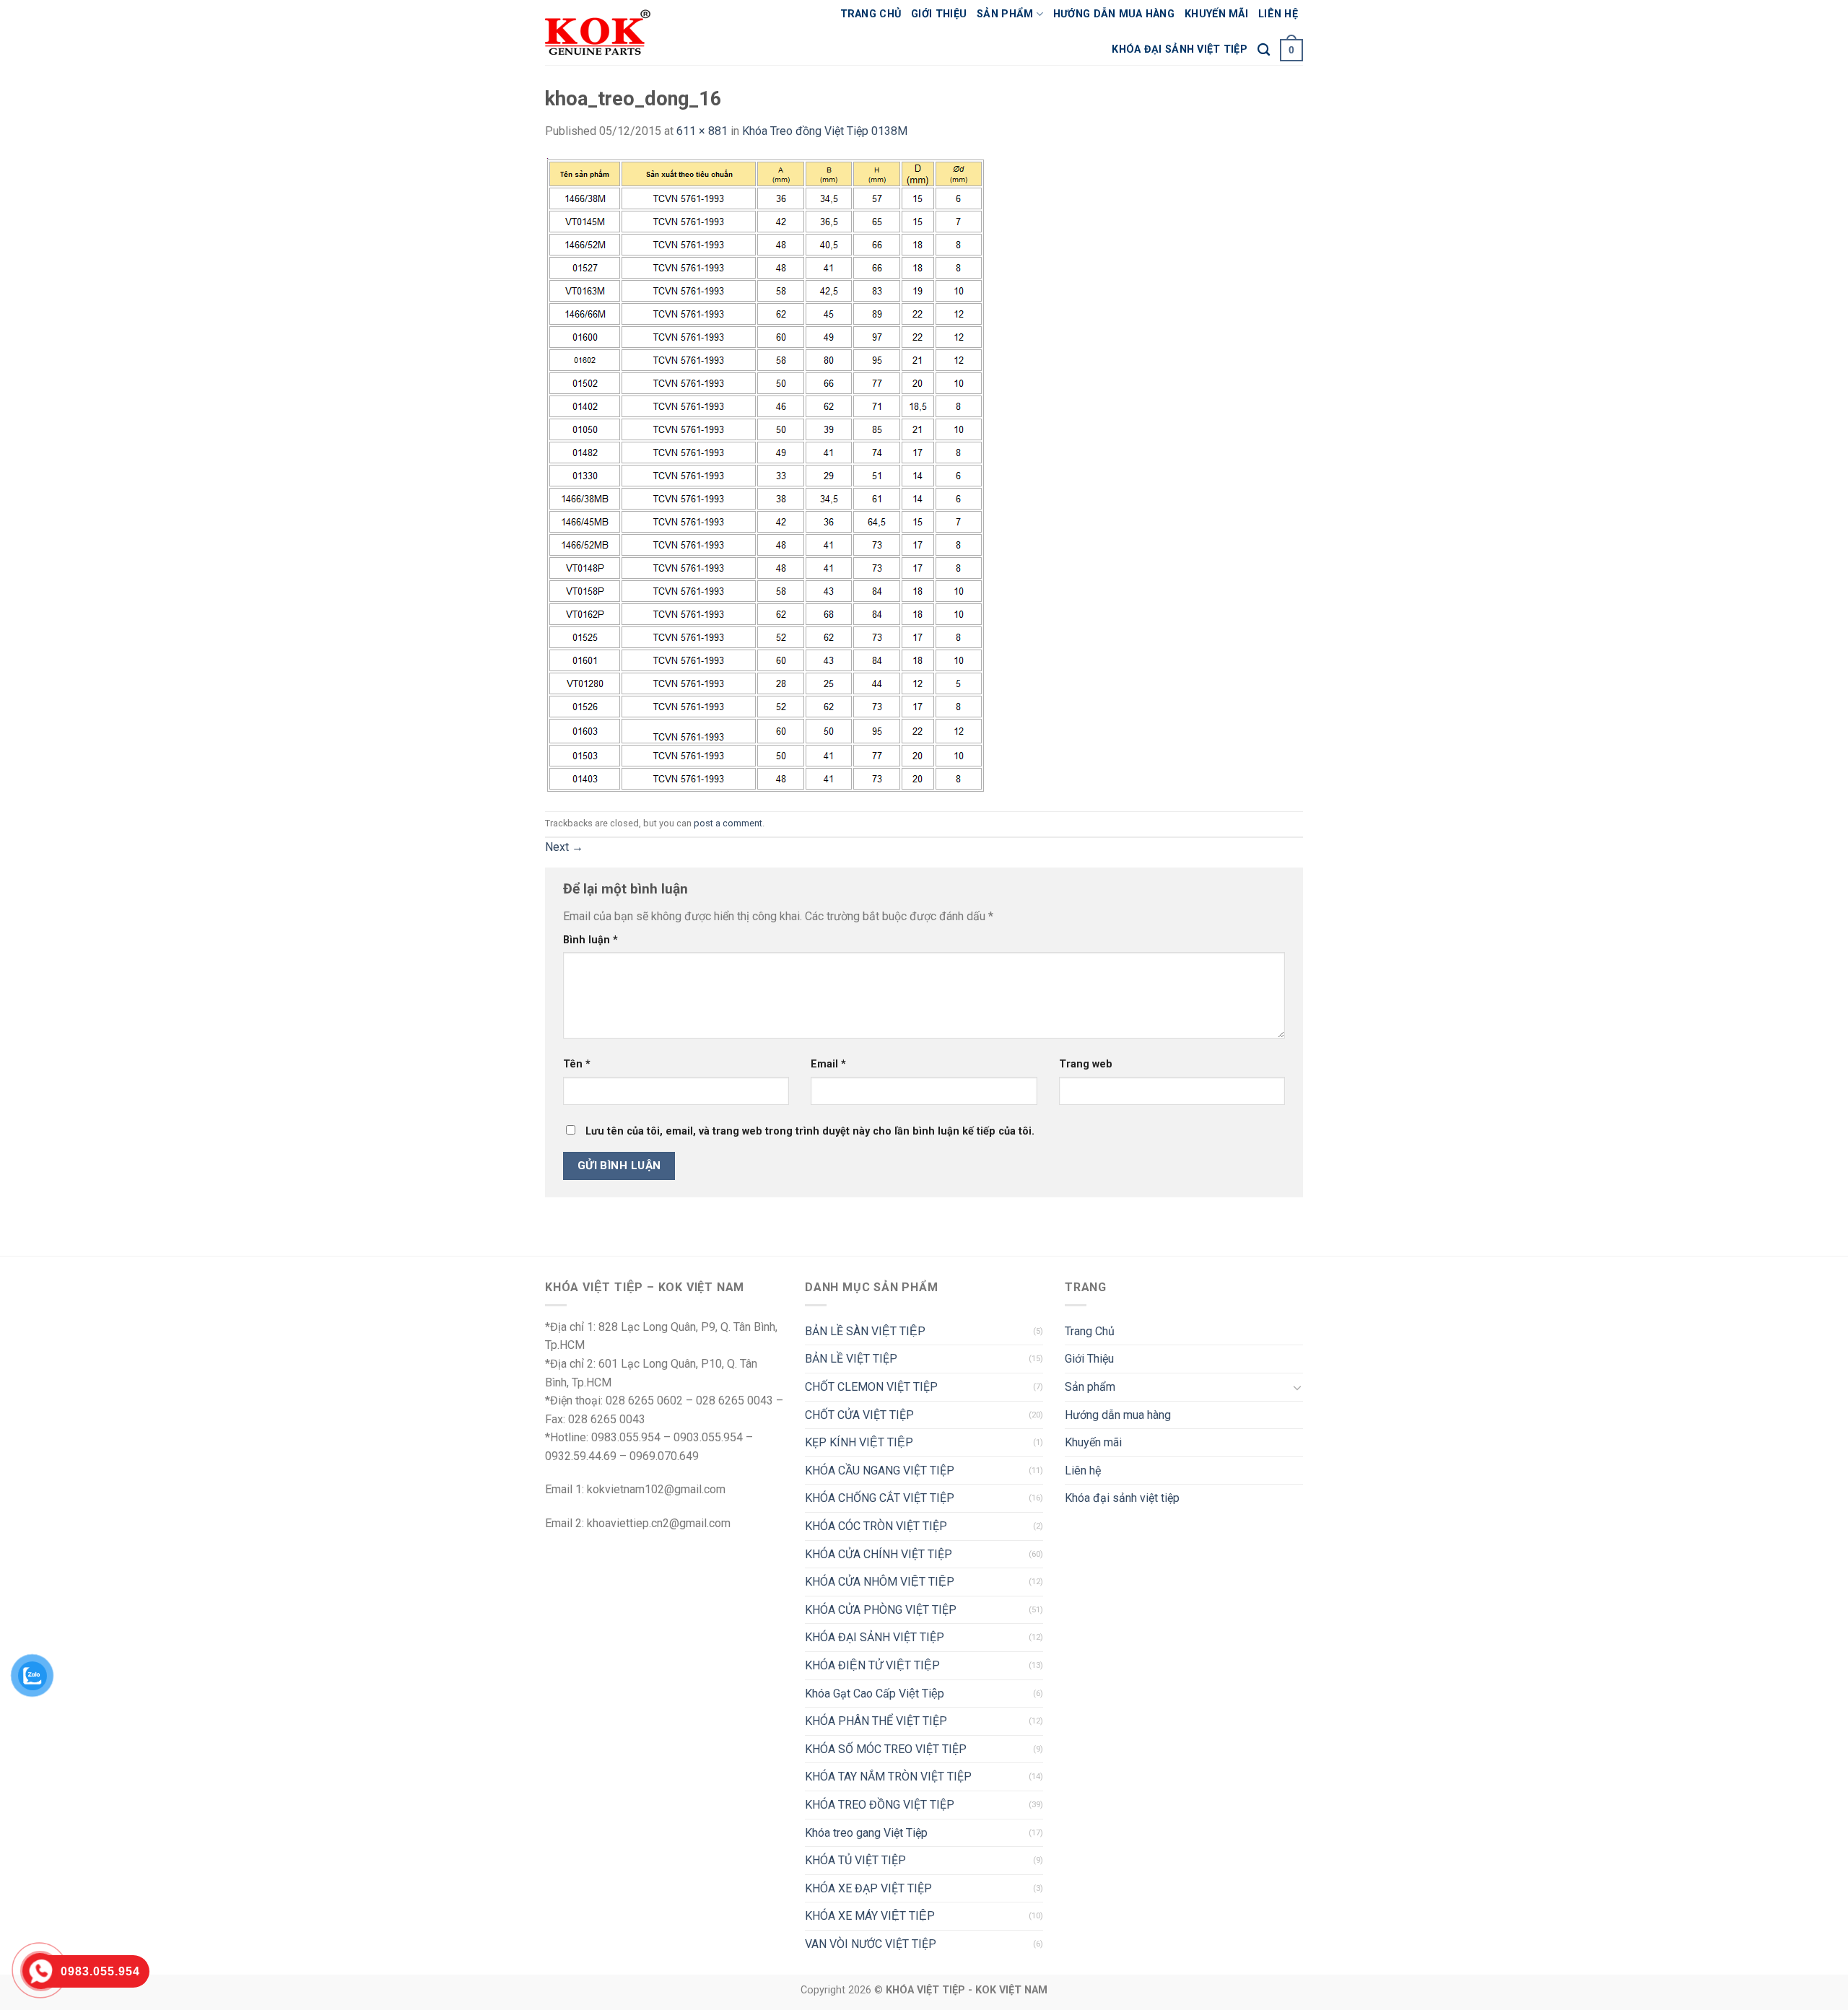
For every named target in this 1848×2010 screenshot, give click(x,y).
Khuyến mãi (1216, 14)
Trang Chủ (871, 14)
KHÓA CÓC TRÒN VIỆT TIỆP (876, 1526)
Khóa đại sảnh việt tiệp (1180, 49)
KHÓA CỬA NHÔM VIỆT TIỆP (880, 1582)
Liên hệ (1278, 14)
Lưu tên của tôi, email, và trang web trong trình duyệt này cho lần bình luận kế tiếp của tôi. (810, 1131)
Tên (577, 1064)
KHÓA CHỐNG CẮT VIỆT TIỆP (880, 1498)
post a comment (728, 823)
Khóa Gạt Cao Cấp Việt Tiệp (875, 1694)
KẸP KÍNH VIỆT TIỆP (859, 1442)
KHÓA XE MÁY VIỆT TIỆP (870, 1916)
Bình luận (590, 940)
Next (564, 847)
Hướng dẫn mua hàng (1114, 14)
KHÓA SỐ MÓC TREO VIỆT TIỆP (886, 1749)
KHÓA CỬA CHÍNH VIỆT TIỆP (879, 1554)
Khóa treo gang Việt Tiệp (866, 1833)
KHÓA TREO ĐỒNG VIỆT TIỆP (880, 1805)
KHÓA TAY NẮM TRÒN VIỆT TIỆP (888, 1777)
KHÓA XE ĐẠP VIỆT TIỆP (868, 1888)
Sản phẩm (1005, 14)
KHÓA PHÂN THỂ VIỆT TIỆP (876, 1721)
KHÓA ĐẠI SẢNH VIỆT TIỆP (875, 1637)
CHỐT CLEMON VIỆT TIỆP (871, 1387)
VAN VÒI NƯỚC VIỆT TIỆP (871, 1944)
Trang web (1086, 1064)
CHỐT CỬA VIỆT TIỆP (859, 1415)
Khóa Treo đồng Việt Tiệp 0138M (825, 131)
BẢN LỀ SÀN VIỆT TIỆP (865, 1331)
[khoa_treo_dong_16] (766, 475)
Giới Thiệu (939, 14)
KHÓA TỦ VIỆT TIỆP (855, 1860)
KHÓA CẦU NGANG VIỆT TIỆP (880, 1471)
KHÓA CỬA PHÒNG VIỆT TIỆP (881, 1610)
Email (828, 1064)
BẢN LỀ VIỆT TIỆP (851, 1359)
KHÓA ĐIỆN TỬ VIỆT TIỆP (872, 1665)
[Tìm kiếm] (1264, 50)
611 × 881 (702, 131)
